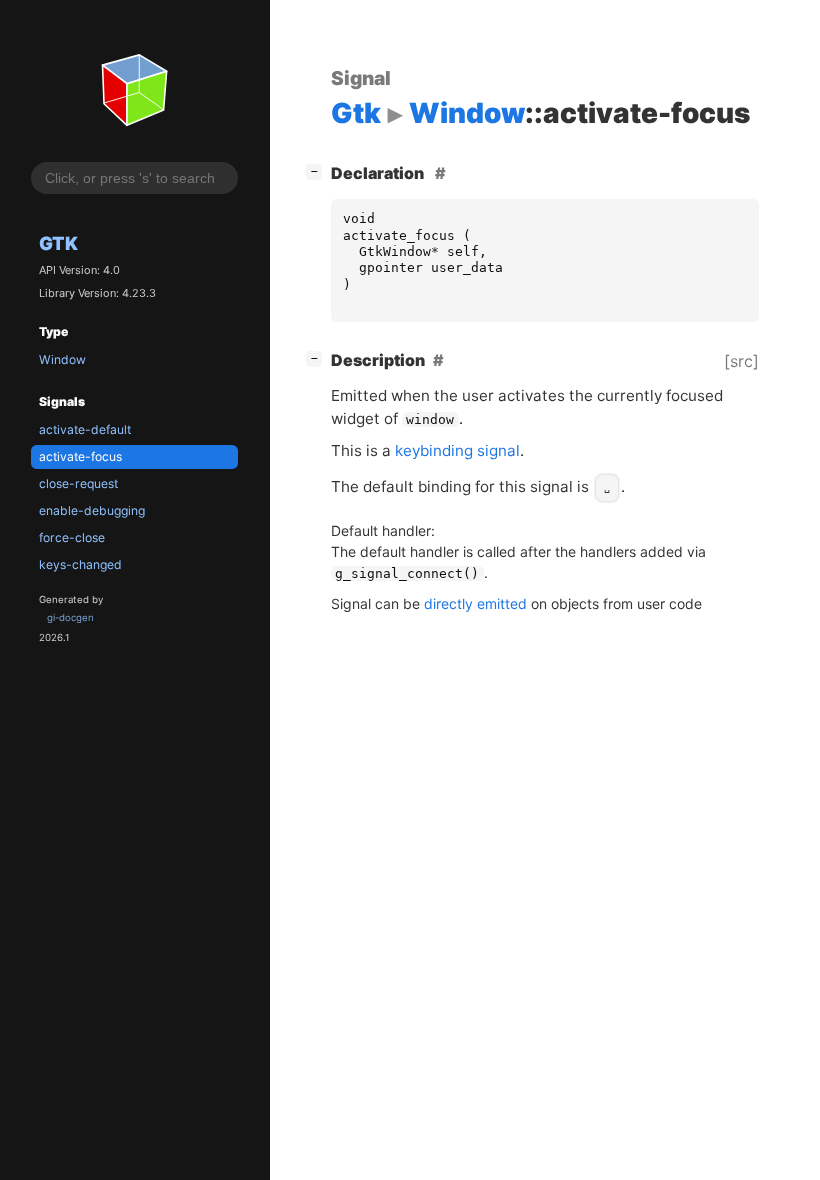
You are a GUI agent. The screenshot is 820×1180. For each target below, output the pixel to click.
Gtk (58, 243)
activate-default (85, 429)
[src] (741, 361)
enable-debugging (92, 510)
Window (62, 359)
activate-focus (80, 456)
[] (318, 170)
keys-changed (80, 564)
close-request (78, 483)
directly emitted (475, 603)
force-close (72, 537)
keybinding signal (457, 450)
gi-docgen (70, 617)
